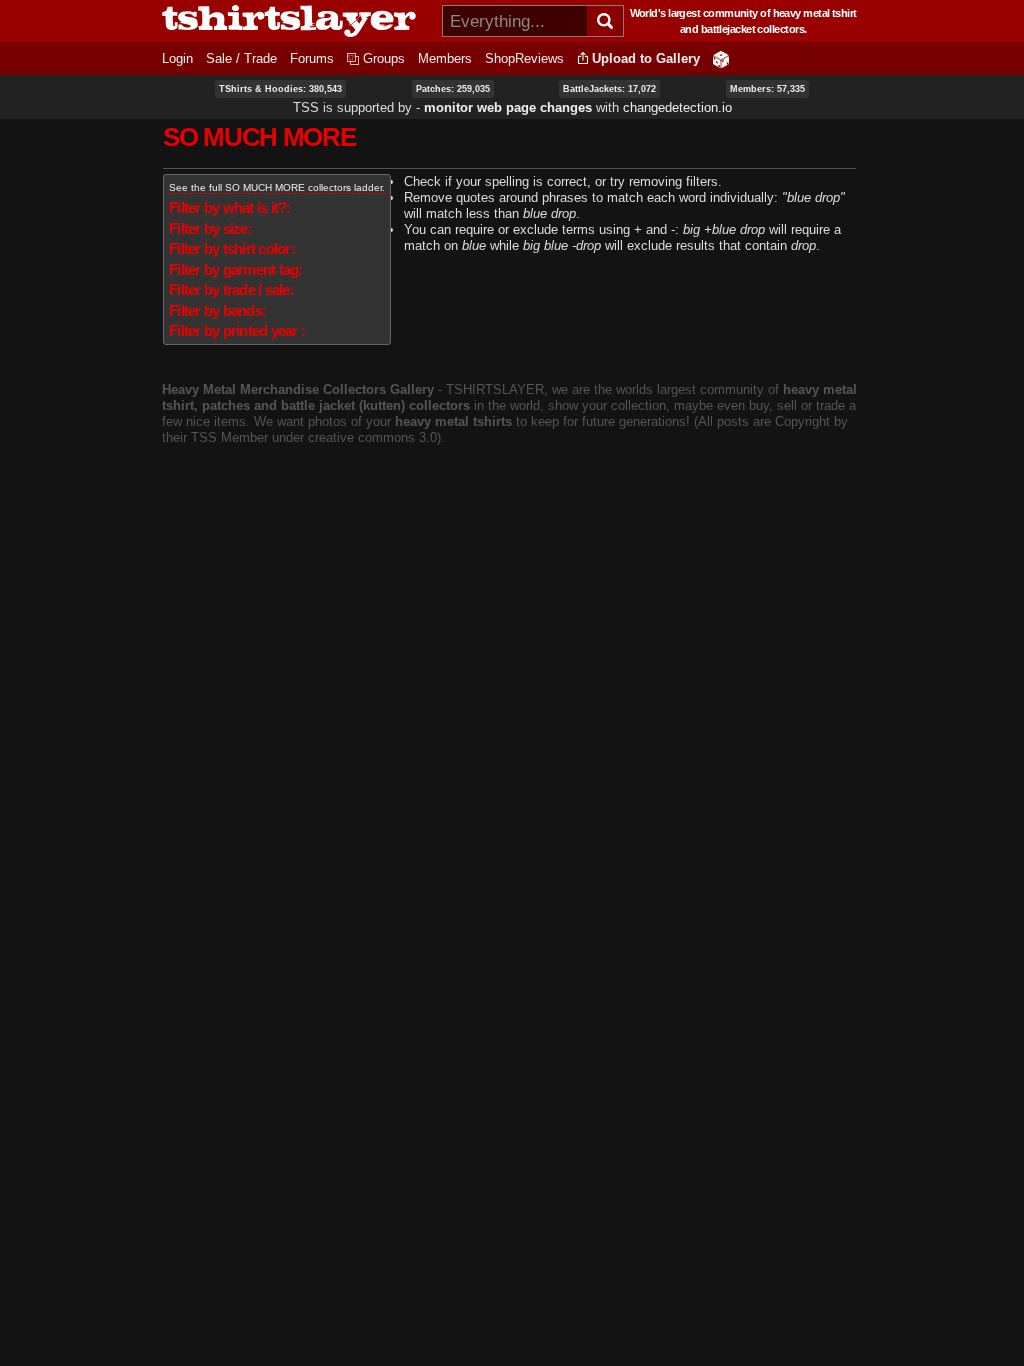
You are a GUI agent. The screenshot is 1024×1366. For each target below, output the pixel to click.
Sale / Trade (241, 58)
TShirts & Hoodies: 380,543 (280, 89)
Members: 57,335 (767, 89)
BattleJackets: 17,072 (609, 89)
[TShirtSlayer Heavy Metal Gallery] (295, 21)
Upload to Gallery (646, 58)
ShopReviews (524, 58)
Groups (384, 58)
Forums (312, 58)
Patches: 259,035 (453, 89)
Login (177, 58)
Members (445, 58)
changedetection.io (677, 107)
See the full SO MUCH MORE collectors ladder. (277, 187)
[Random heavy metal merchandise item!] (721, 58)
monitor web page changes (508, 107)
